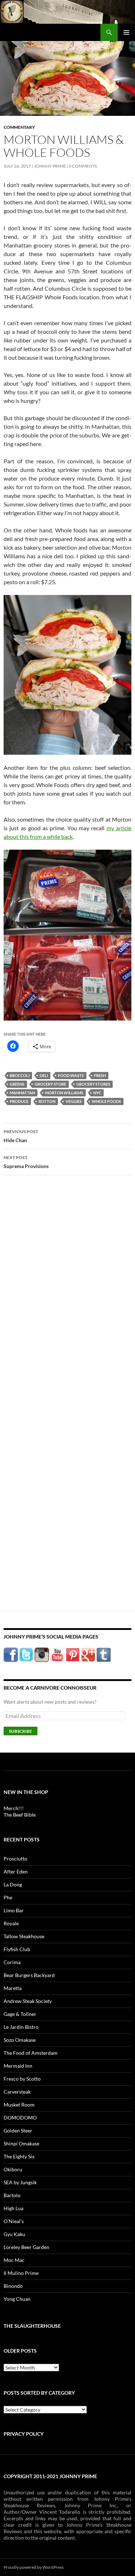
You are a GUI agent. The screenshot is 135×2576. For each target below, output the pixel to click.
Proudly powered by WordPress (34, 2567)
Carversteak (17, 2092)
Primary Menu (126, 32)
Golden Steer (18, 2130)
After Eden (16, 1871)
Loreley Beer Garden (26, 2247)
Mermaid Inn (18, 2066)
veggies (74, 1101)
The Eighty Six (19, 2156)
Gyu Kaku (14, 2234)
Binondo (13, 2286)
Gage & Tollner (20, 2014)
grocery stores (93, 1084)
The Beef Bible (20, 1815)
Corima (12, 1962)
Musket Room (19, 2105)
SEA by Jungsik (20, 2182)
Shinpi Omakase (21, 2143)
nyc (97, 1093)
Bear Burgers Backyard (29, 1975)
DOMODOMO (20, 2118)
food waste (71, 1075)
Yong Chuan (17, 2299)
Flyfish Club (17, 1949)
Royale (11, 1923)
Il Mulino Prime (21, 2273)
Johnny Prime (50, 166)
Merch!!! (14, 1808)
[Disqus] (67, 1293)
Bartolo (12, 2195)
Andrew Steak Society (28, 2001)
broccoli (20, 1075)
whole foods (106, 1101)
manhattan (22, 1093)
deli (44, 1075)
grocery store (50, 1084)
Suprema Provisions (26, 1162)
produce (19, 1101)
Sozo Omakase (20, 2040)
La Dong (13, 1884)
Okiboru (13, 2169)
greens (17, 1084)
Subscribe (21, 1731)
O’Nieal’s (14, 2221)
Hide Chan (21, 1136)
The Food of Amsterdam (31, 2053)
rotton (47, 1101)
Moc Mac (14, 2260)
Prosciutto (15, 1859)
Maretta (13, 1988)
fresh (100, 1075)
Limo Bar (14, 1910)
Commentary (19, 127)
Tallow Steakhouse (24, 1936)
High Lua (13, 2208)
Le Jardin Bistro (21, 2027)
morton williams (64, 1093)
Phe (8, 1897)
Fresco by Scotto (22, 2079)
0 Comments (83, 166)
